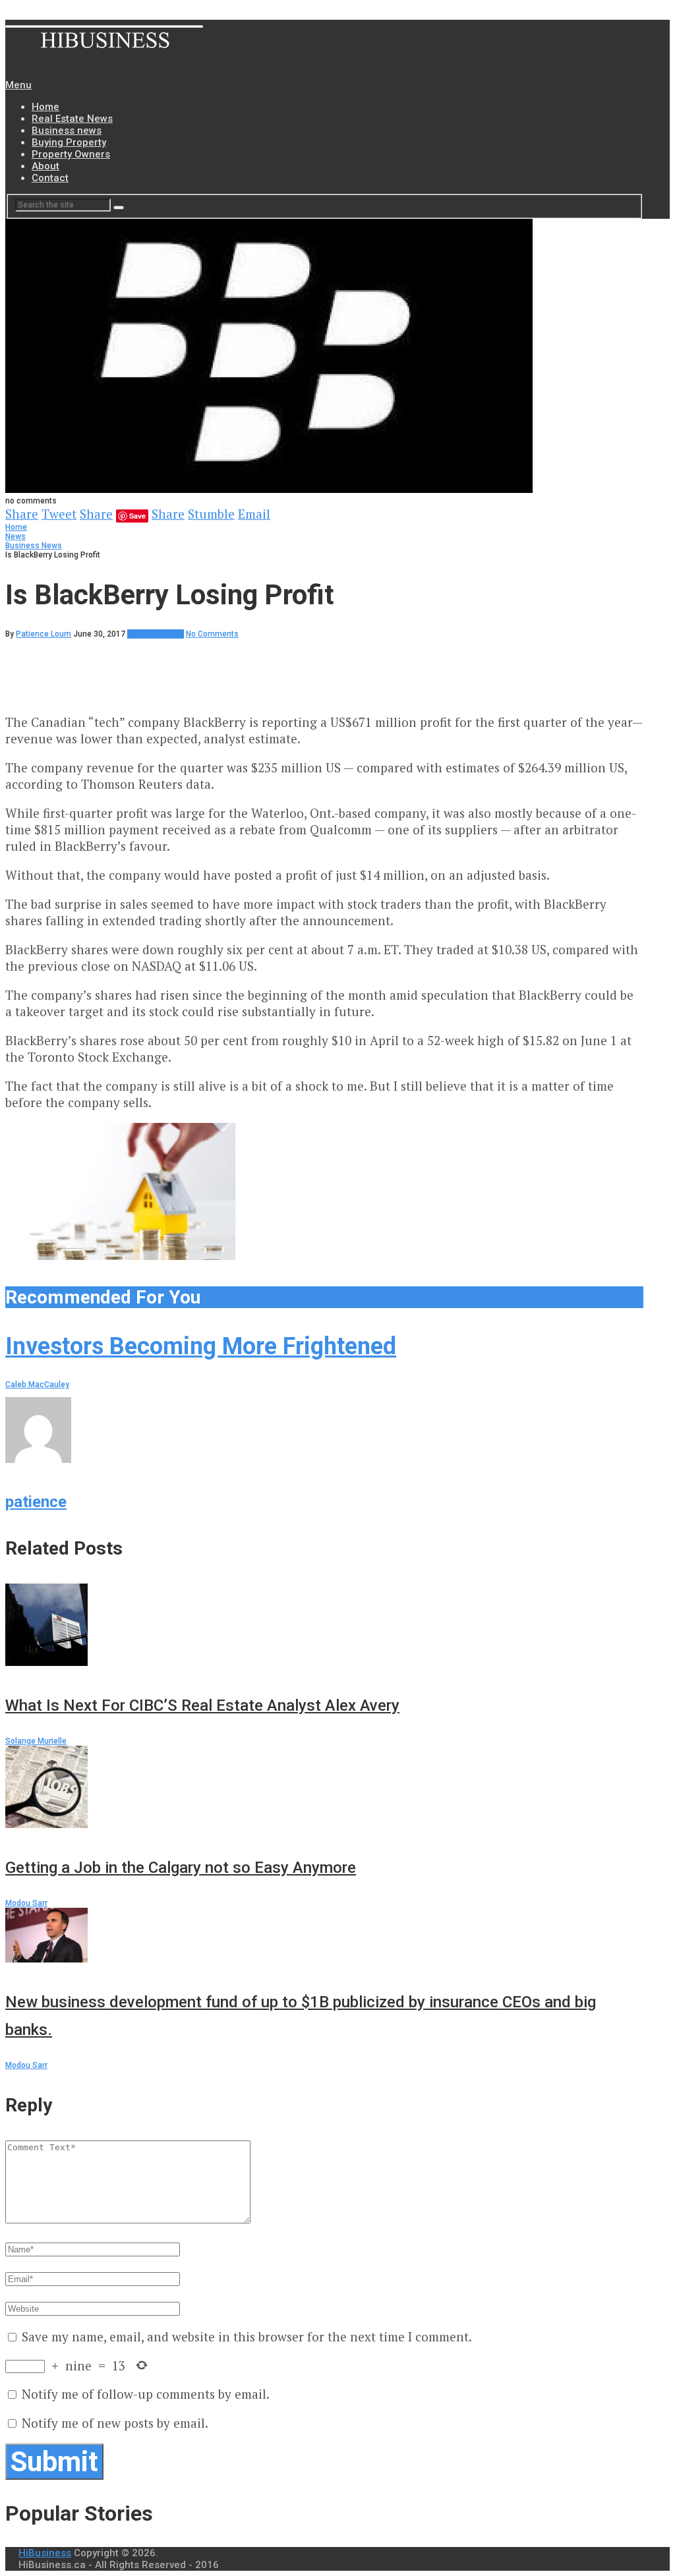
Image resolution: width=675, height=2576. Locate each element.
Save (137, 516)
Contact (50, 178)
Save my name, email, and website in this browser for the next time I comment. (247, 2336)
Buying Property (69, 142)
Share (22, 514)
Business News (34, 546)
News (15, 536)
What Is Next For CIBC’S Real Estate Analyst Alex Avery (202, 1705)
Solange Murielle (36, 1741)
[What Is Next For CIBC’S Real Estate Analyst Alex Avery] (324, 1626)
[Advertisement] (245, 668)
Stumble (211, 514)
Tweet (59, 514)
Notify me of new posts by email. (115, 2423)
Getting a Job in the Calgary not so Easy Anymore (181, 1868)
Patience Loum (44, 634)
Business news (67, 130)
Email (254, 514)
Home (45, 107)
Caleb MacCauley (37, 1385)
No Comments (212, 634)
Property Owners (71, 154)
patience (36, 1502)
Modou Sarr (26, 1903)
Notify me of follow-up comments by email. (146, 2394)
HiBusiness (45, 2553)
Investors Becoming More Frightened (201, 1346)
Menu (18, 85)
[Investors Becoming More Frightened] (324, 1192)
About (45, 166)
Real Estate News (72, 119)
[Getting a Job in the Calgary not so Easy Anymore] (324, 1789)
